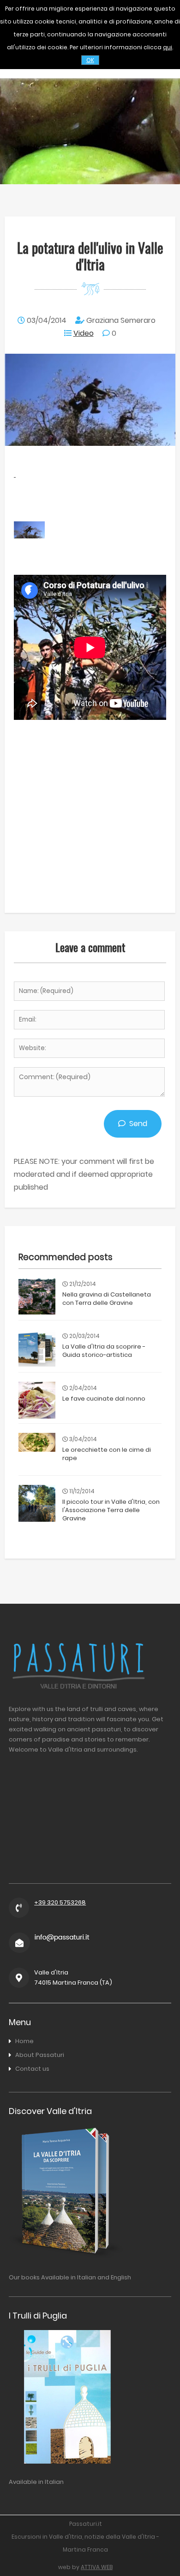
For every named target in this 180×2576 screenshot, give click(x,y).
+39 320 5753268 (60, 1902)
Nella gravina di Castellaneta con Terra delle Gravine (107, 1299)
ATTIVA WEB (97, 2567)
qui (168, 47)
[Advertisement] (90, 814)
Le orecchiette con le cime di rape (107, 1454)
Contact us (32, 2069)
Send (136, 1124)
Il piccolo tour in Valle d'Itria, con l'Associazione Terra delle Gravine (111, 1510)
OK (90, 60)
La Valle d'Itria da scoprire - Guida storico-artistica (104, 1351)
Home (24, 2041)
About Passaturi (40, 2055)
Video (84, 333)
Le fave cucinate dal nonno (104, 1399)
